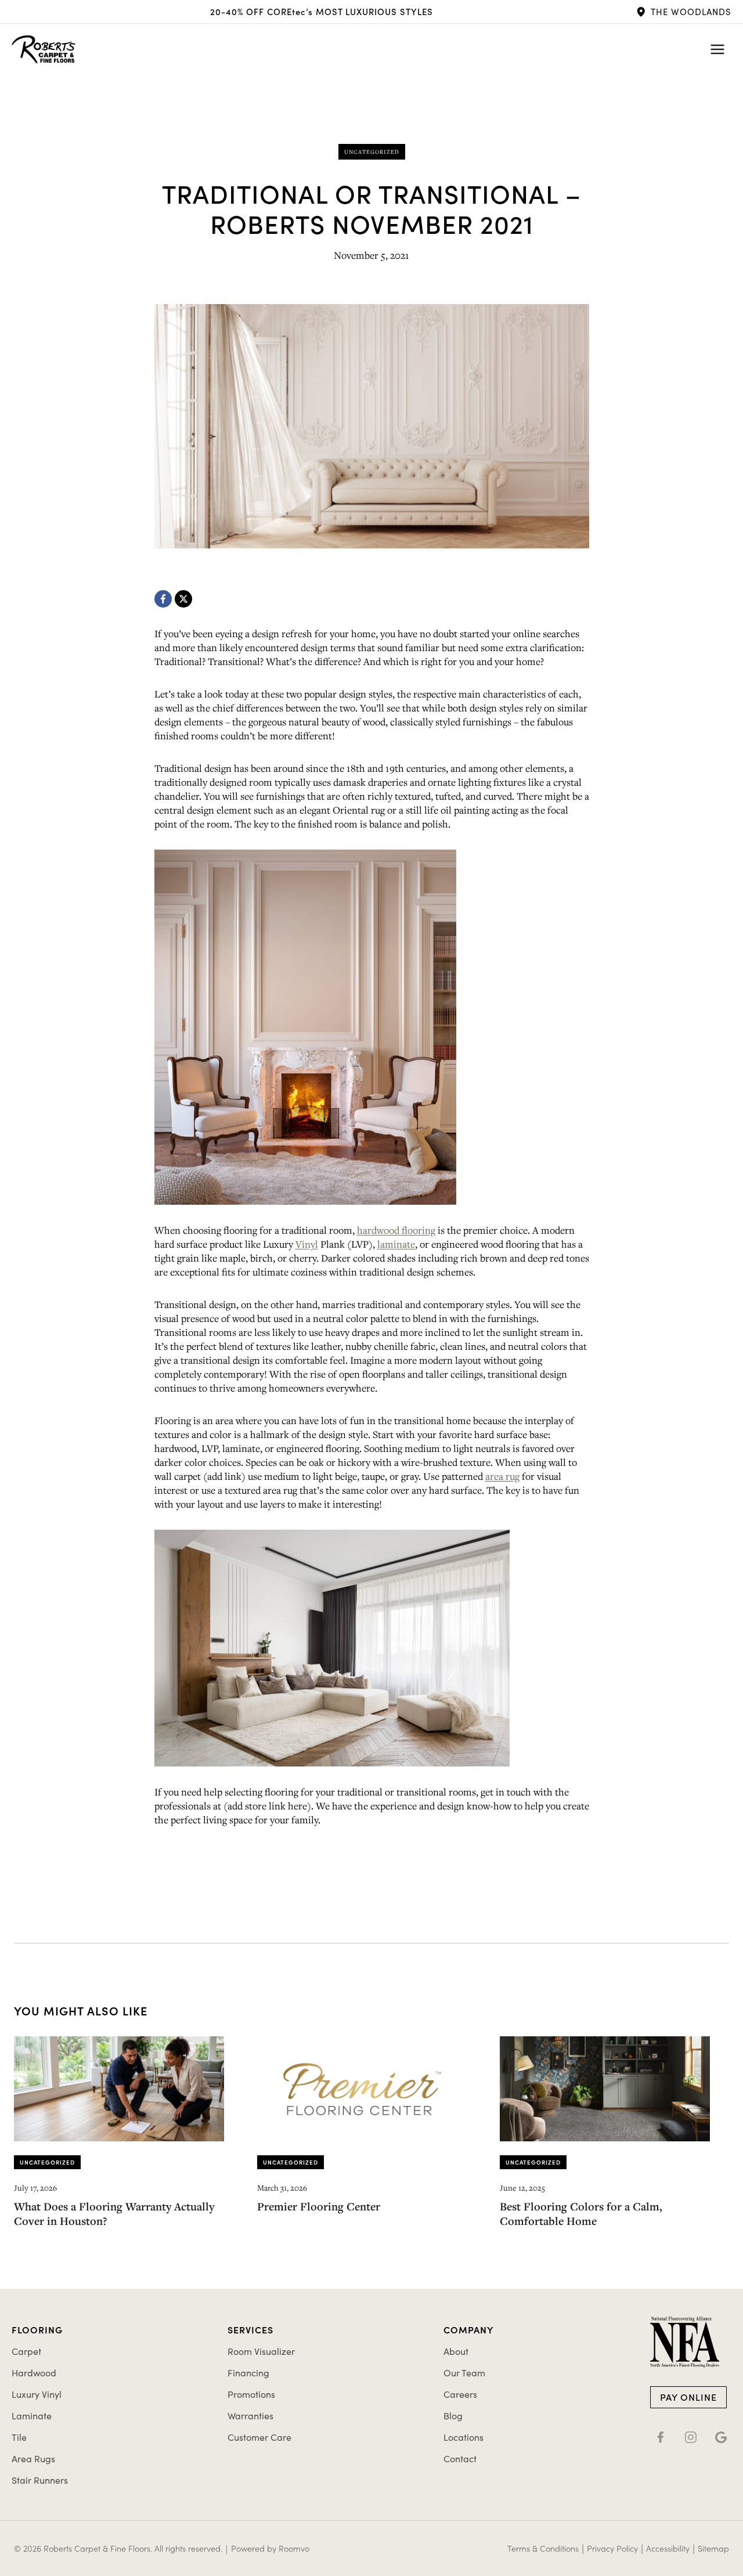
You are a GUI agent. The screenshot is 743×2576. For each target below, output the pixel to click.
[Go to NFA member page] (685, 2342)
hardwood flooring (396, 1230)
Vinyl (307, 1244)
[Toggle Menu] (717, 49)
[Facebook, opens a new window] (163, 599)
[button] (684, 12)
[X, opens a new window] (183, 599)
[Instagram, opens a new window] (691, 2437)
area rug (502, 1476)
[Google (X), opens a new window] (721, 2437)
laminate (396, 1244)
